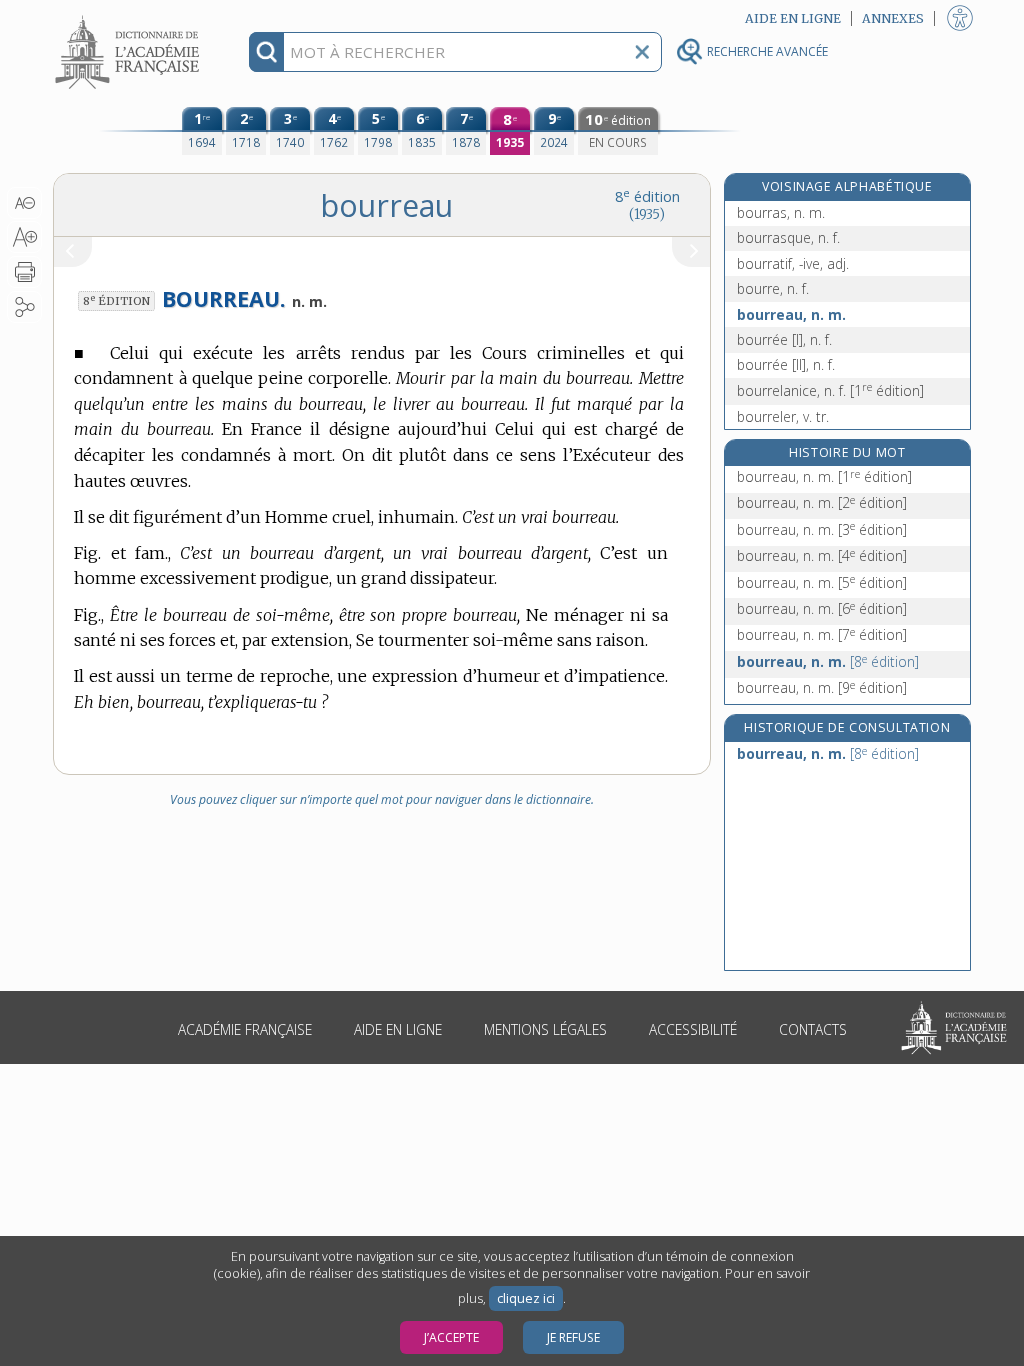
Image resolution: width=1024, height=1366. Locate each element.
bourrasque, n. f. (788, 237)
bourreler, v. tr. (783, 416)
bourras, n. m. (781, 212)
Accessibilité (693, 1029)
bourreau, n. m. (791, 314)
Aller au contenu (130, 17)
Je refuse (573, 1337)
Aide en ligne (398, 1029)
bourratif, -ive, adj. (793, 263)
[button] (24, 203)
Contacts (813, 1029)
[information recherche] (266, 52)
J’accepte (451, 1337)
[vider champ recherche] (642, 52)
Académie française (245, 1029)
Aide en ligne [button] (793, 18)
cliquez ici (526, 1298)
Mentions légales (545, 1029)
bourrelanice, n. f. (830, 390)
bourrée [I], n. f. (784, 339)
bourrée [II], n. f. (786, 364)
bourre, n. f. (773, 288)
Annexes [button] (893, 18)
